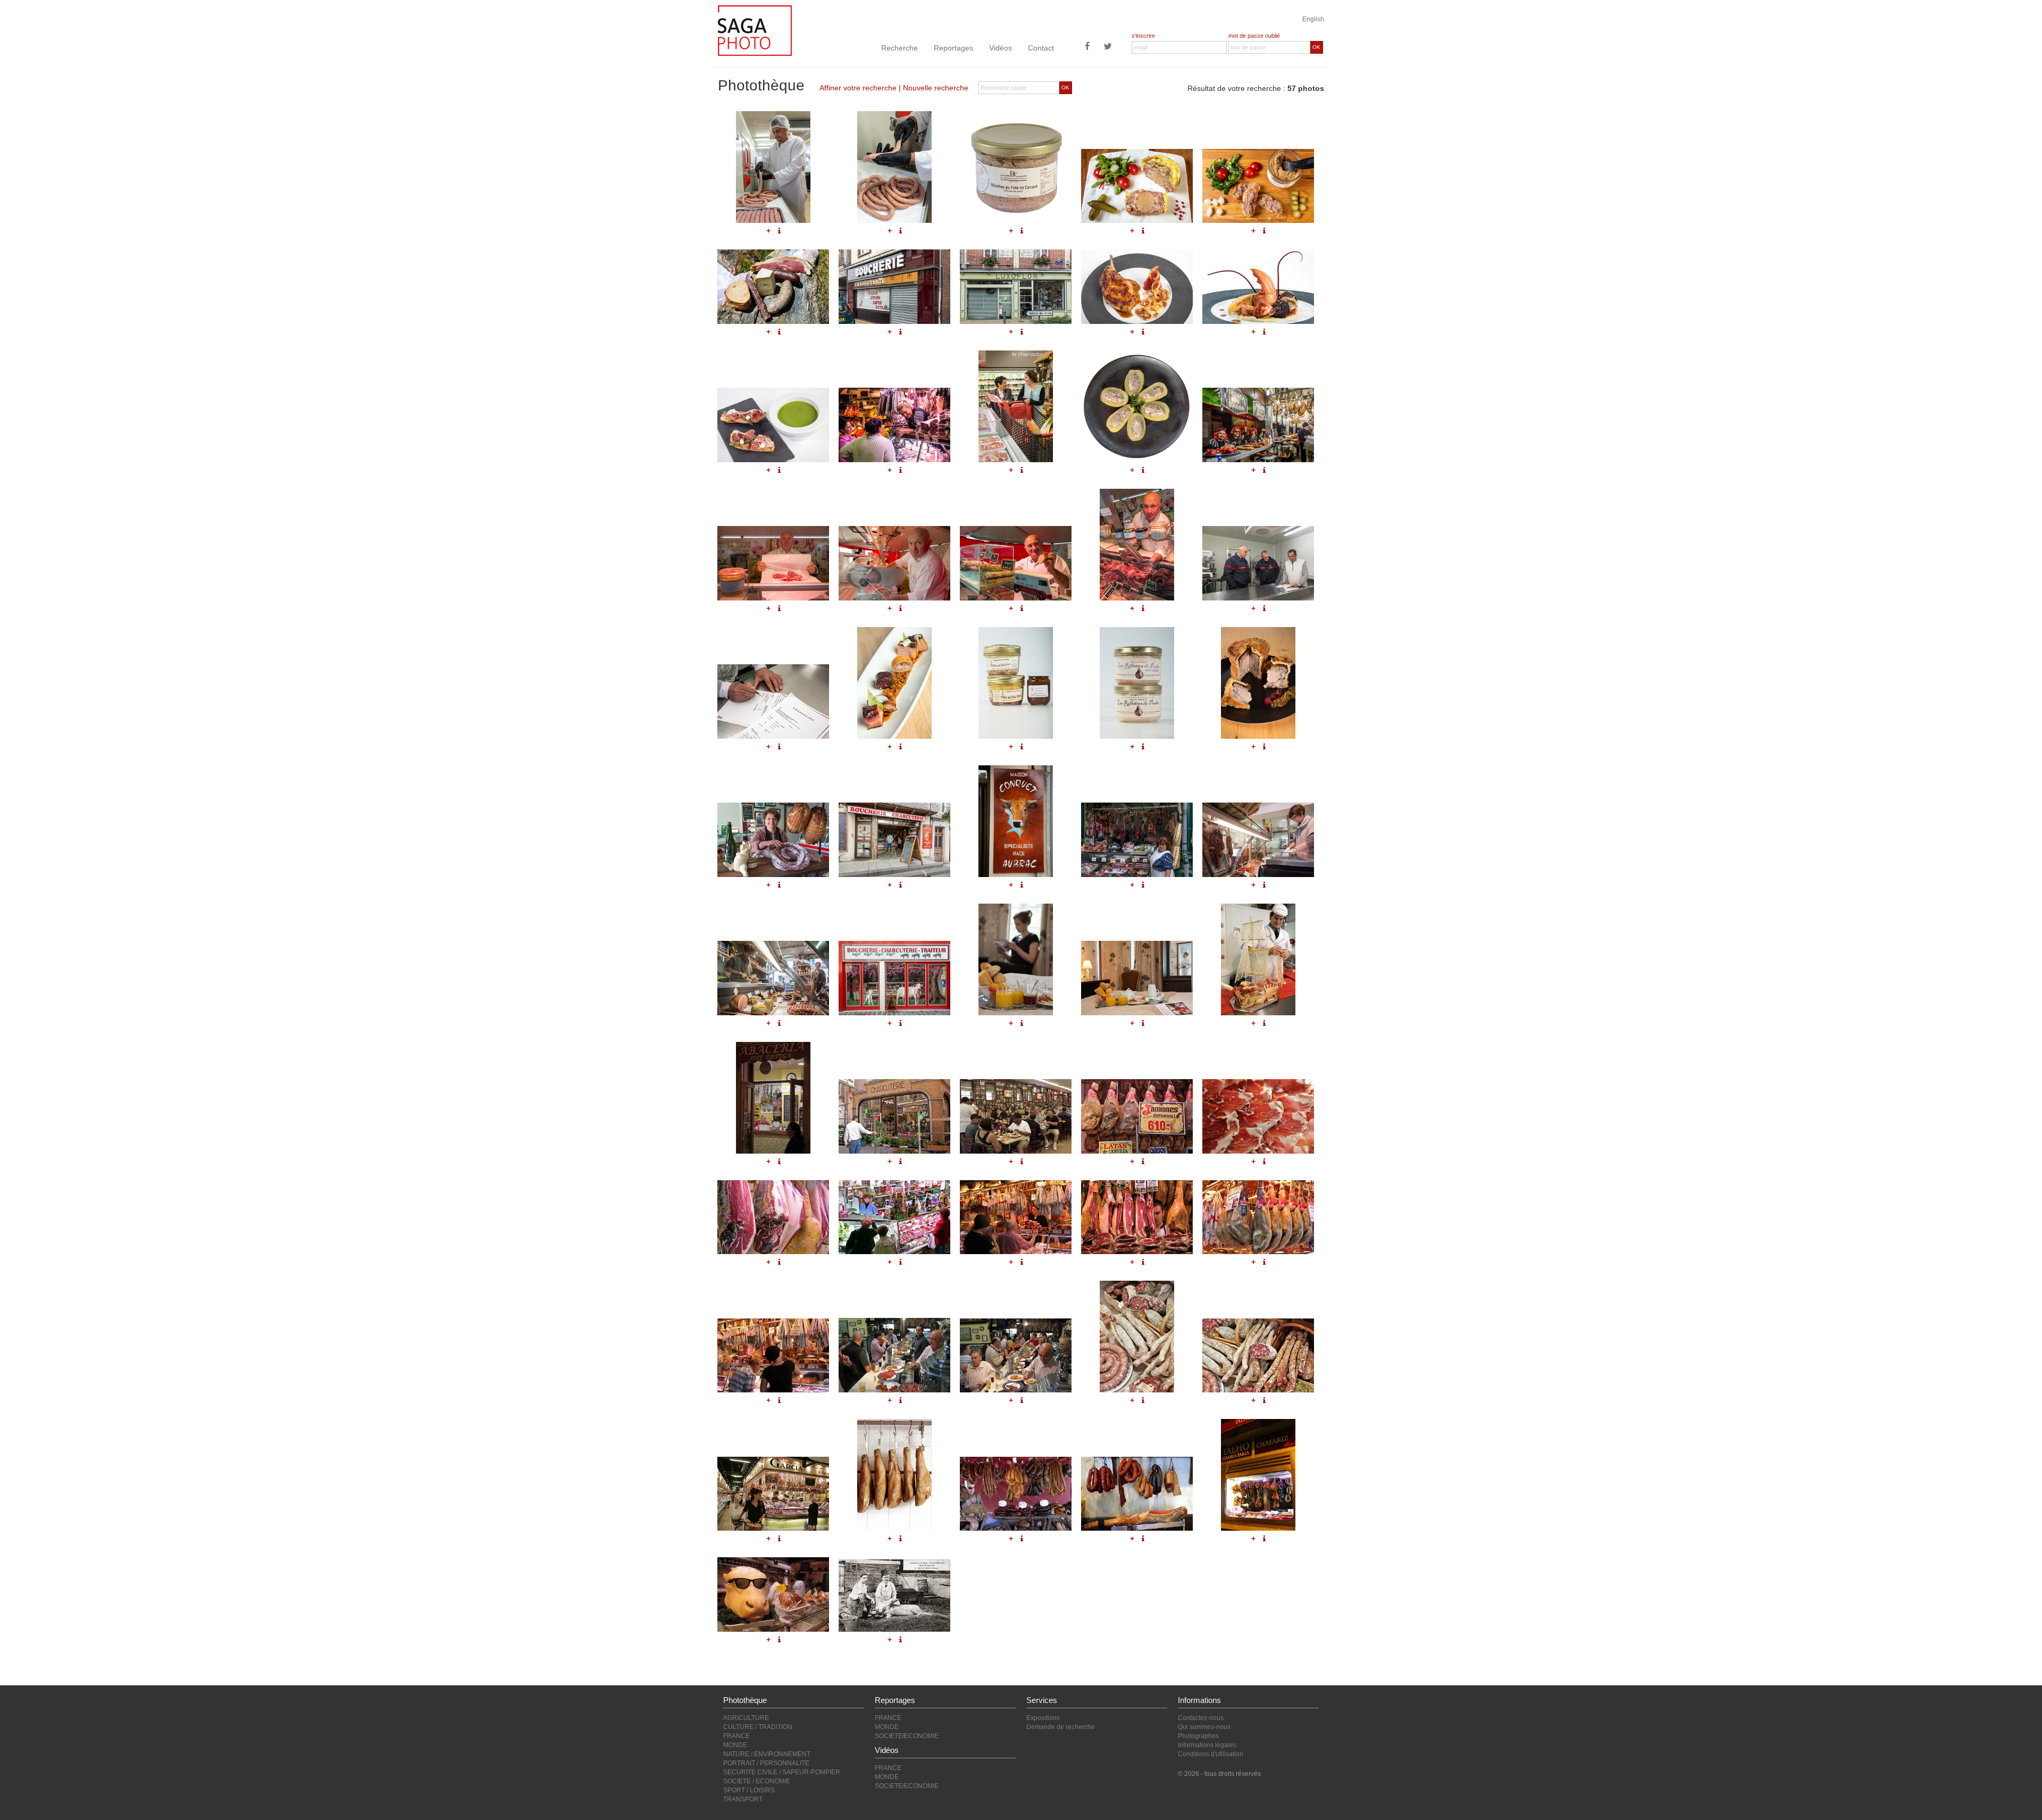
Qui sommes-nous (1204, 1727)
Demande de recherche (1061, 1727)
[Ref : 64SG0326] (894, 1475)
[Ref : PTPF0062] (1016, 1494)
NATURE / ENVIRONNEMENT (767, 1754)
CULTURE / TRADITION (758, 1727)
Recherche (899, 48)
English (1313, 19)
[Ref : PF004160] (894, 1596)
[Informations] (779, 1539)
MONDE (735, 1745)
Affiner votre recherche (858, 88)
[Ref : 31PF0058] (773, 1494)
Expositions (1043, 1718)
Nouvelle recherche (936, 88)
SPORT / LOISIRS (749, 1790)
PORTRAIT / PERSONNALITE (766, 1763)
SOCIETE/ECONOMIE (907, 1736)
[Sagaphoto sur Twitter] (1108, 47)
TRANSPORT (743, 1799)
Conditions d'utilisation (1211, 1754)
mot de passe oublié (1254, 36)
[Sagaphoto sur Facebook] (1087, 47)
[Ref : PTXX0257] (1258, 1475)
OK (1316, 47)
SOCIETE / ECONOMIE (757, 1781)
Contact (1041, 48)
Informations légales (1207, 1745)
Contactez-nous (1201, 1718)
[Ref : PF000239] (773, 1594)
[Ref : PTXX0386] (1137, 1494)
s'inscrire (1143, 36)
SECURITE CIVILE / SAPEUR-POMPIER (782, 1772)
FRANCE (737, 1736)
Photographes (1198, 1736)
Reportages (953, 48)
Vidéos (1001, 48)
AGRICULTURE (746, 1718)
